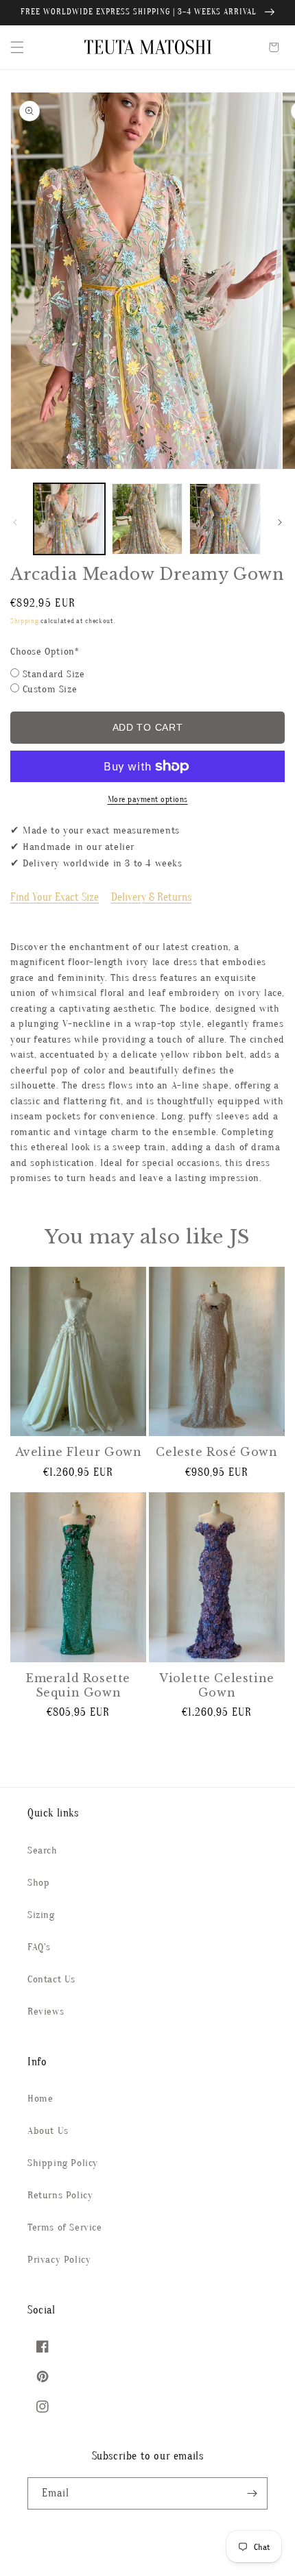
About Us (48, 2131)
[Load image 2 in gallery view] (147, 519)
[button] (17, 47)
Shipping (25, 621)
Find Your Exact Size (55, 897)
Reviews (46, 2012)
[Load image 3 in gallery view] (225, 519)
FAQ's (39, 1947)
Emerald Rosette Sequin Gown (78, 1685)
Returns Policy (60, 2195)
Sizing (41, 1915)
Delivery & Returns (151, 897)
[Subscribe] (252, 2493)
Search (43, 1850)
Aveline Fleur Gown (79, 1452)
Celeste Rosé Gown (216, 1452)
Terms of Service (65, 2227)
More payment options (148, 799)
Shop (38, 1883)
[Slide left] (15, 522)
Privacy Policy (59, 2260)
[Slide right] (280, 522)
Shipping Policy (63, 2163)
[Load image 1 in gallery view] (69, 519)
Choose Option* (45, 652)
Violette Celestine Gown (217, 1685)
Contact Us (51, 1979)
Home (40, 2099)
